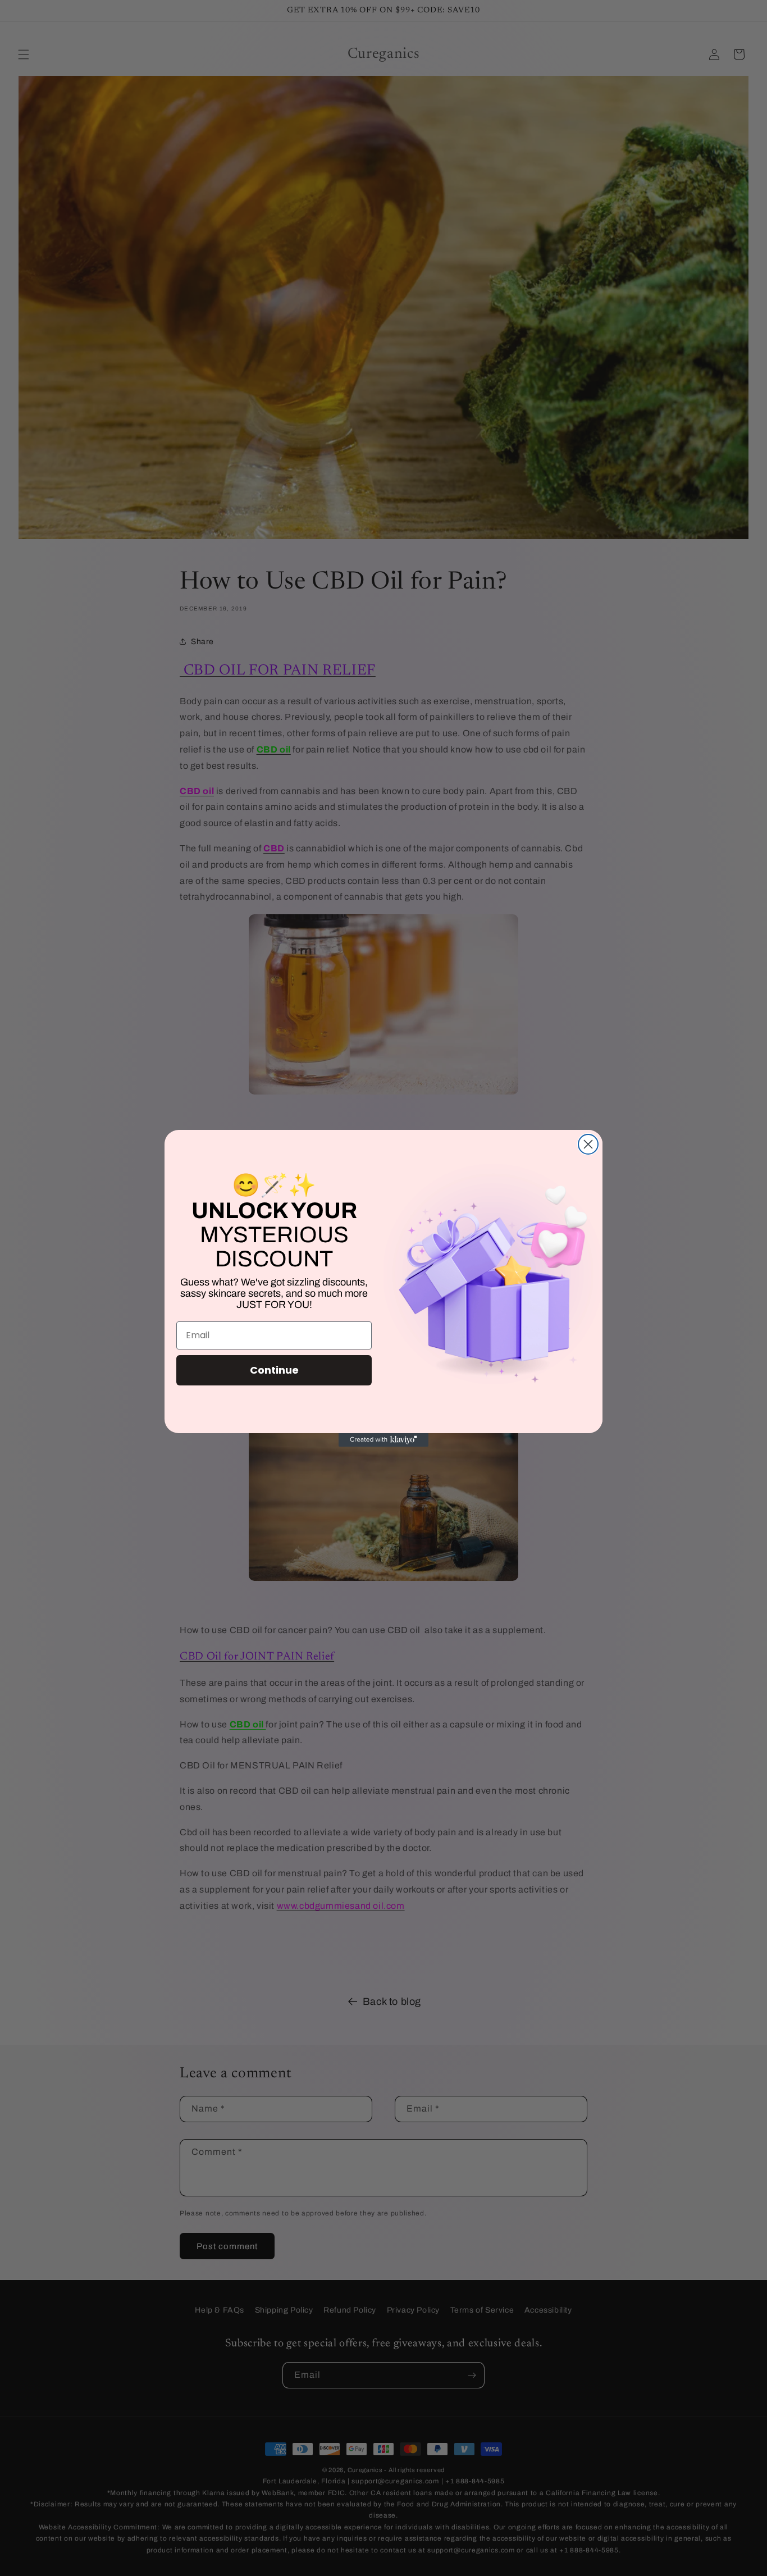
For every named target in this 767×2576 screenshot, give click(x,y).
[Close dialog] (588, 1144)
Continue (274, 1370)
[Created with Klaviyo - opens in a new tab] (383, 1440)
